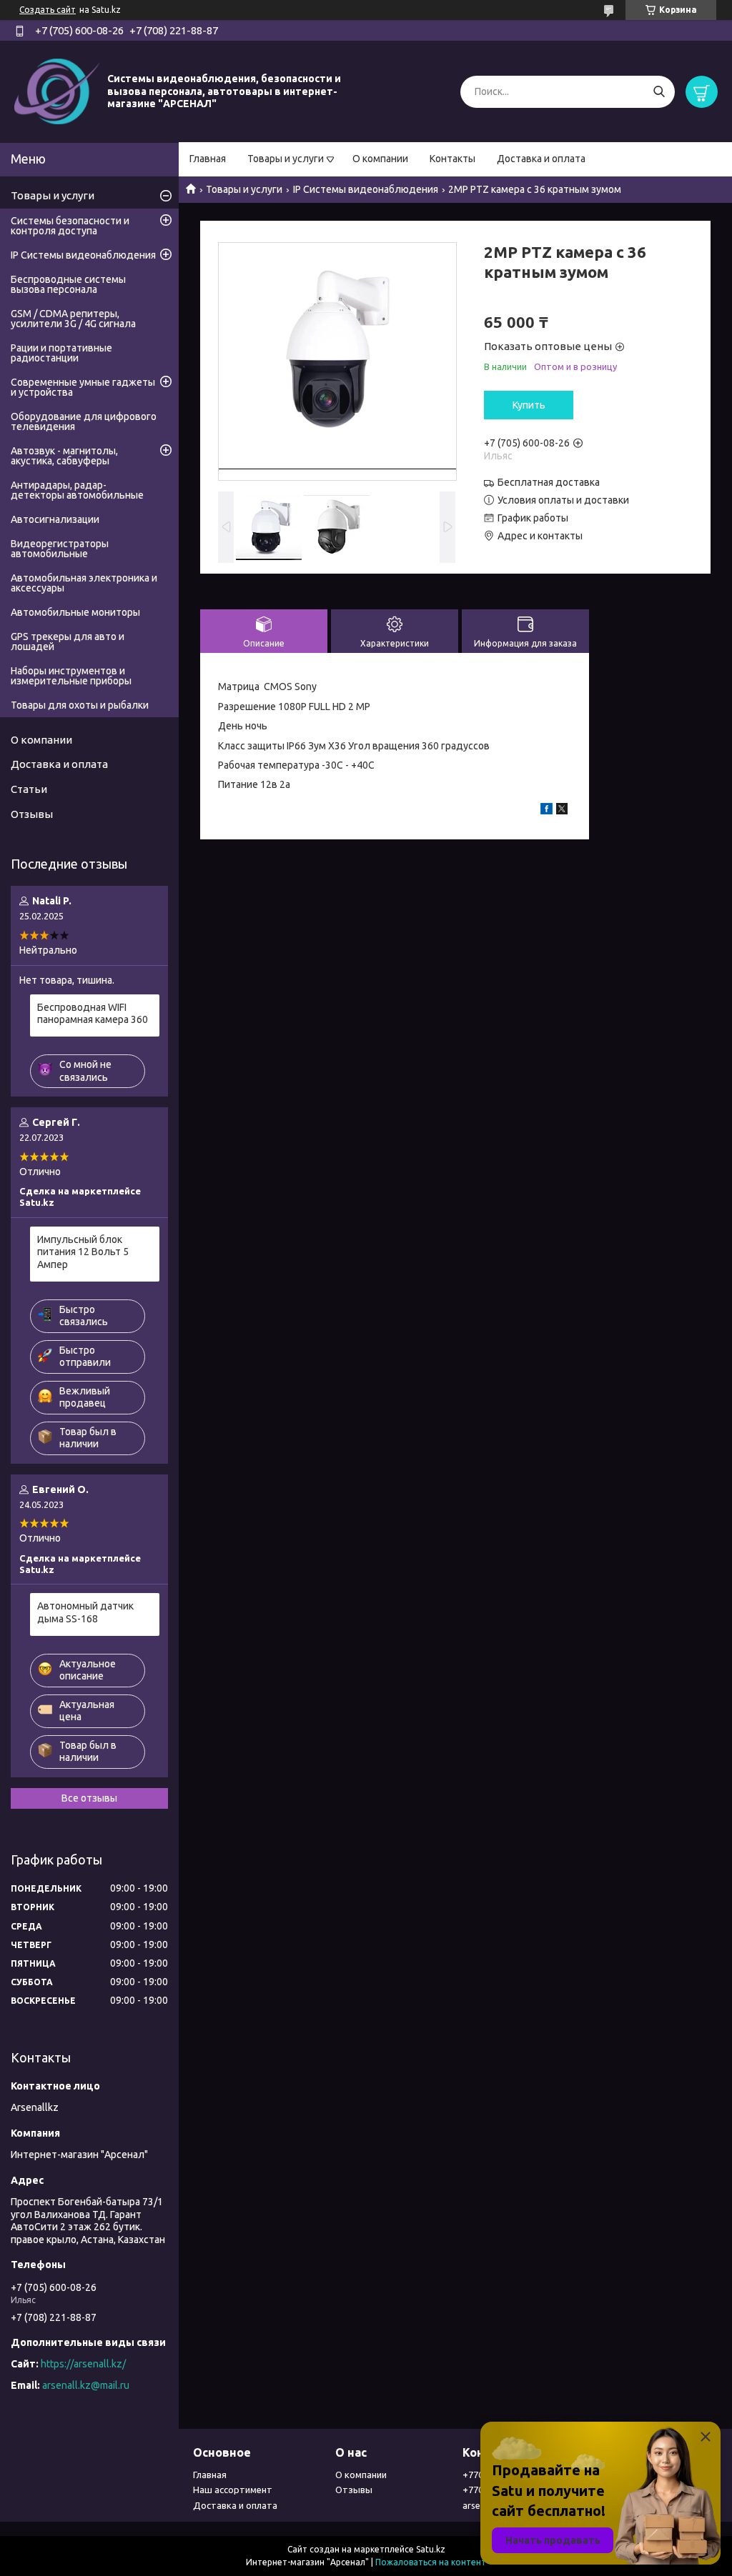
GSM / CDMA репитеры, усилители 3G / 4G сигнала (73, 319)
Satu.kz (431, 2549)
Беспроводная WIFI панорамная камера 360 (93, 1014)
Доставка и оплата (541, 159)
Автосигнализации (55, 519)
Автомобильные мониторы (75, 612)
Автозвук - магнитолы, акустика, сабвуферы (64, 456)
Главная (208, 159)
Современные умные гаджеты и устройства (83, 387)
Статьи (29, 789)
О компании (380, 159)
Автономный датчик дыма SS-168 (85, 1612)
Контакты (452, 159)
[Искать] (659, 92)
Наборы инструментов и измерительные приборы (71, 676)
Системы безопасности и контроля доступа (70, 226)
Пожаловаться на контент (431, 2562)
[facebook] (546, 811)
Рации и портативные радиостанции (61, 353)
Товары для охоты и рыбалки (80, 705)
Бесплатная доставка (549, 482)
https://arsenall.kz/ (83, 2364)
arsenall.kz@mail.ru (86, 2385)
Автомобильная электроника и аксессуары (84, 583)
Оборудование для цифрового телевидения (84, 421)
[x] (562, 811)
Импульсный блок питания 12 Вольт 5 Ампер (83, 1252)
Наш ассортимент (233, 2490)
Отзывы (32, 814)
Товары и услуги (286, 159)
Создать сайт (48, 10)
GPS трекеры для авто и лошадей (68, 641)
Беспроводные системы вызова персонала (68, 284)
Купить (529, 405)
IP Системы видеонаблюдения (366, 189)
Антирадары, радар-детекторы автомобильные (77, 490)
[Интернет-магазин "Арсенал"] (57, 91)
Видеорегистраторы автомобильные (60, 549)
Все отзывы (89, 1798)
